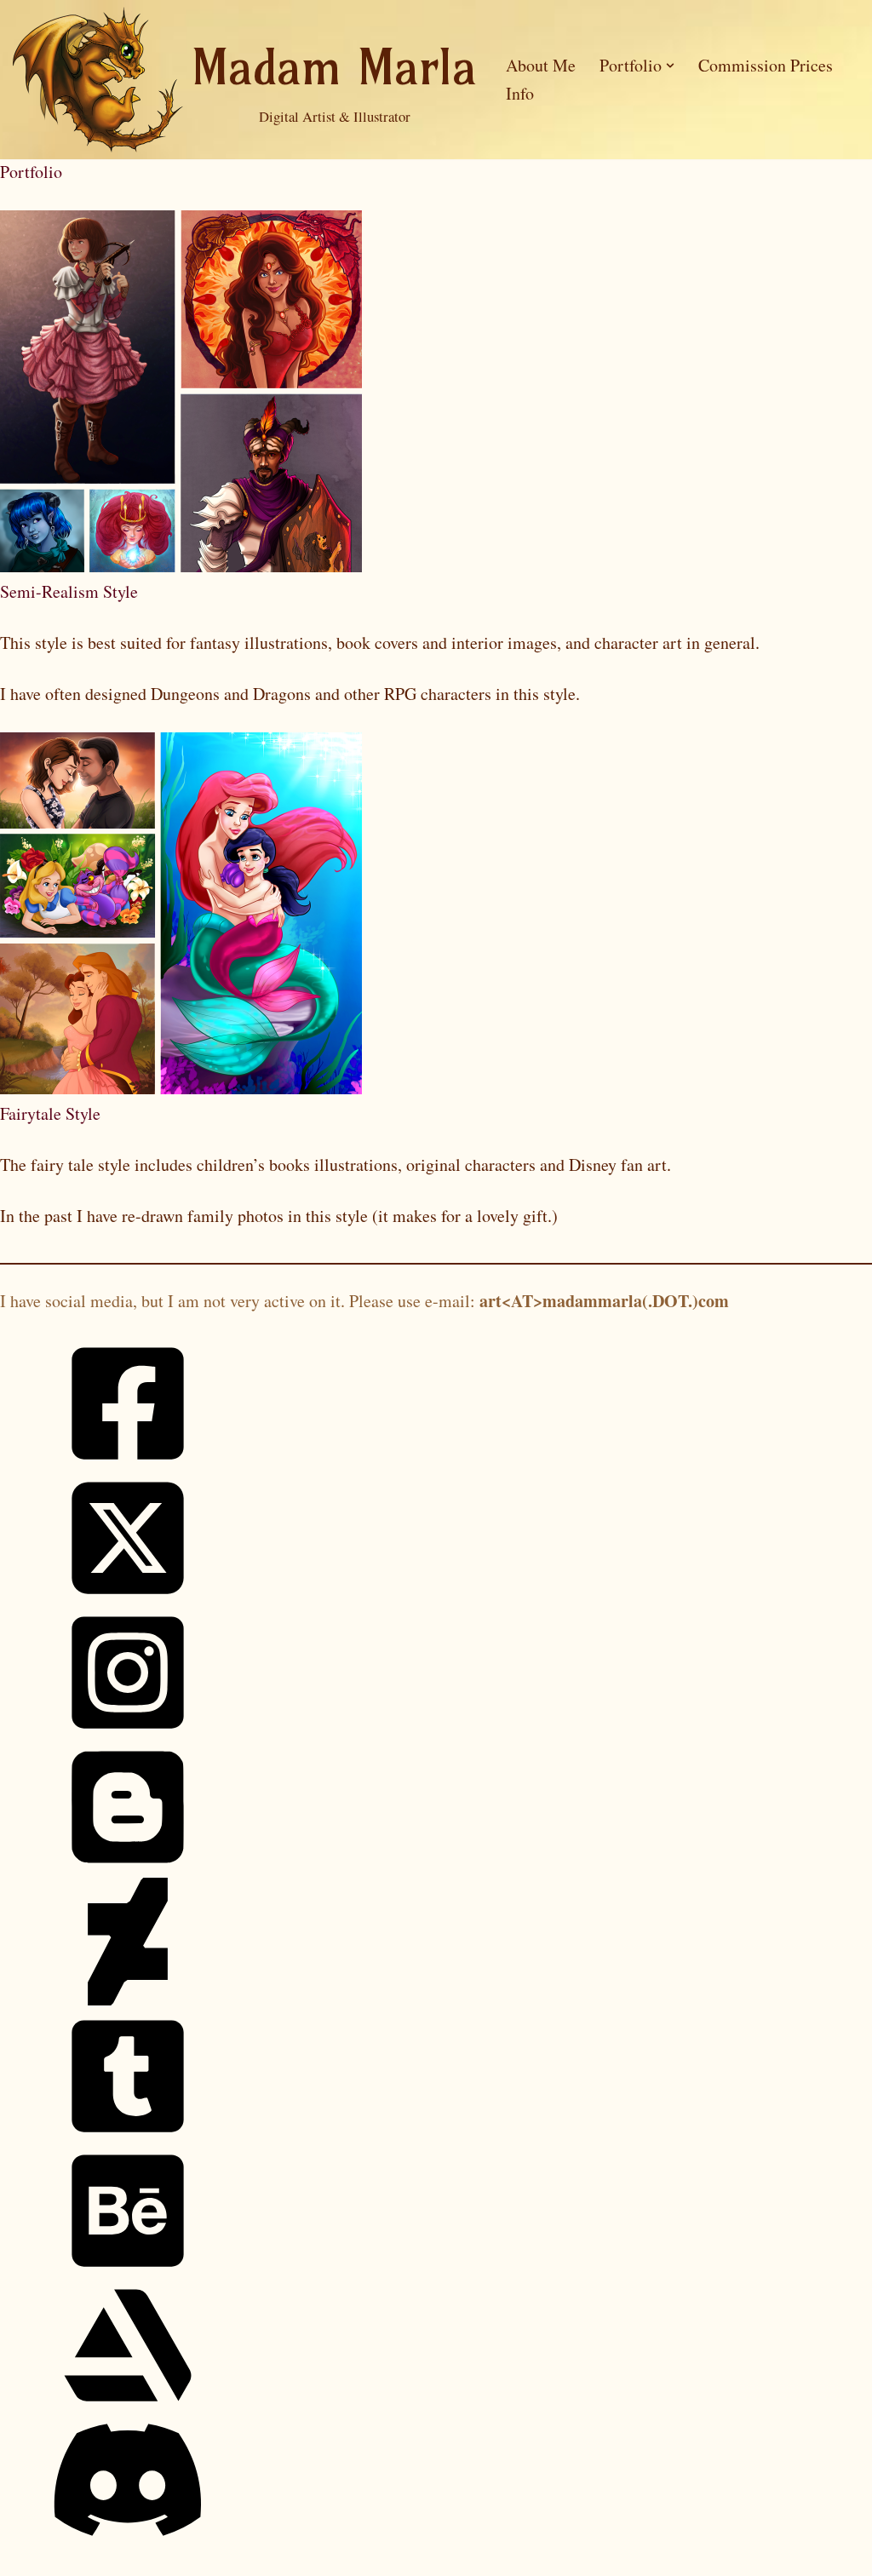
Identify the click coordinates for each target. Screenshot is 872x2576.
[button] (670, 66)
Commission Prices (766, 65)
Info (520, 93)
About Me (541, 65)
